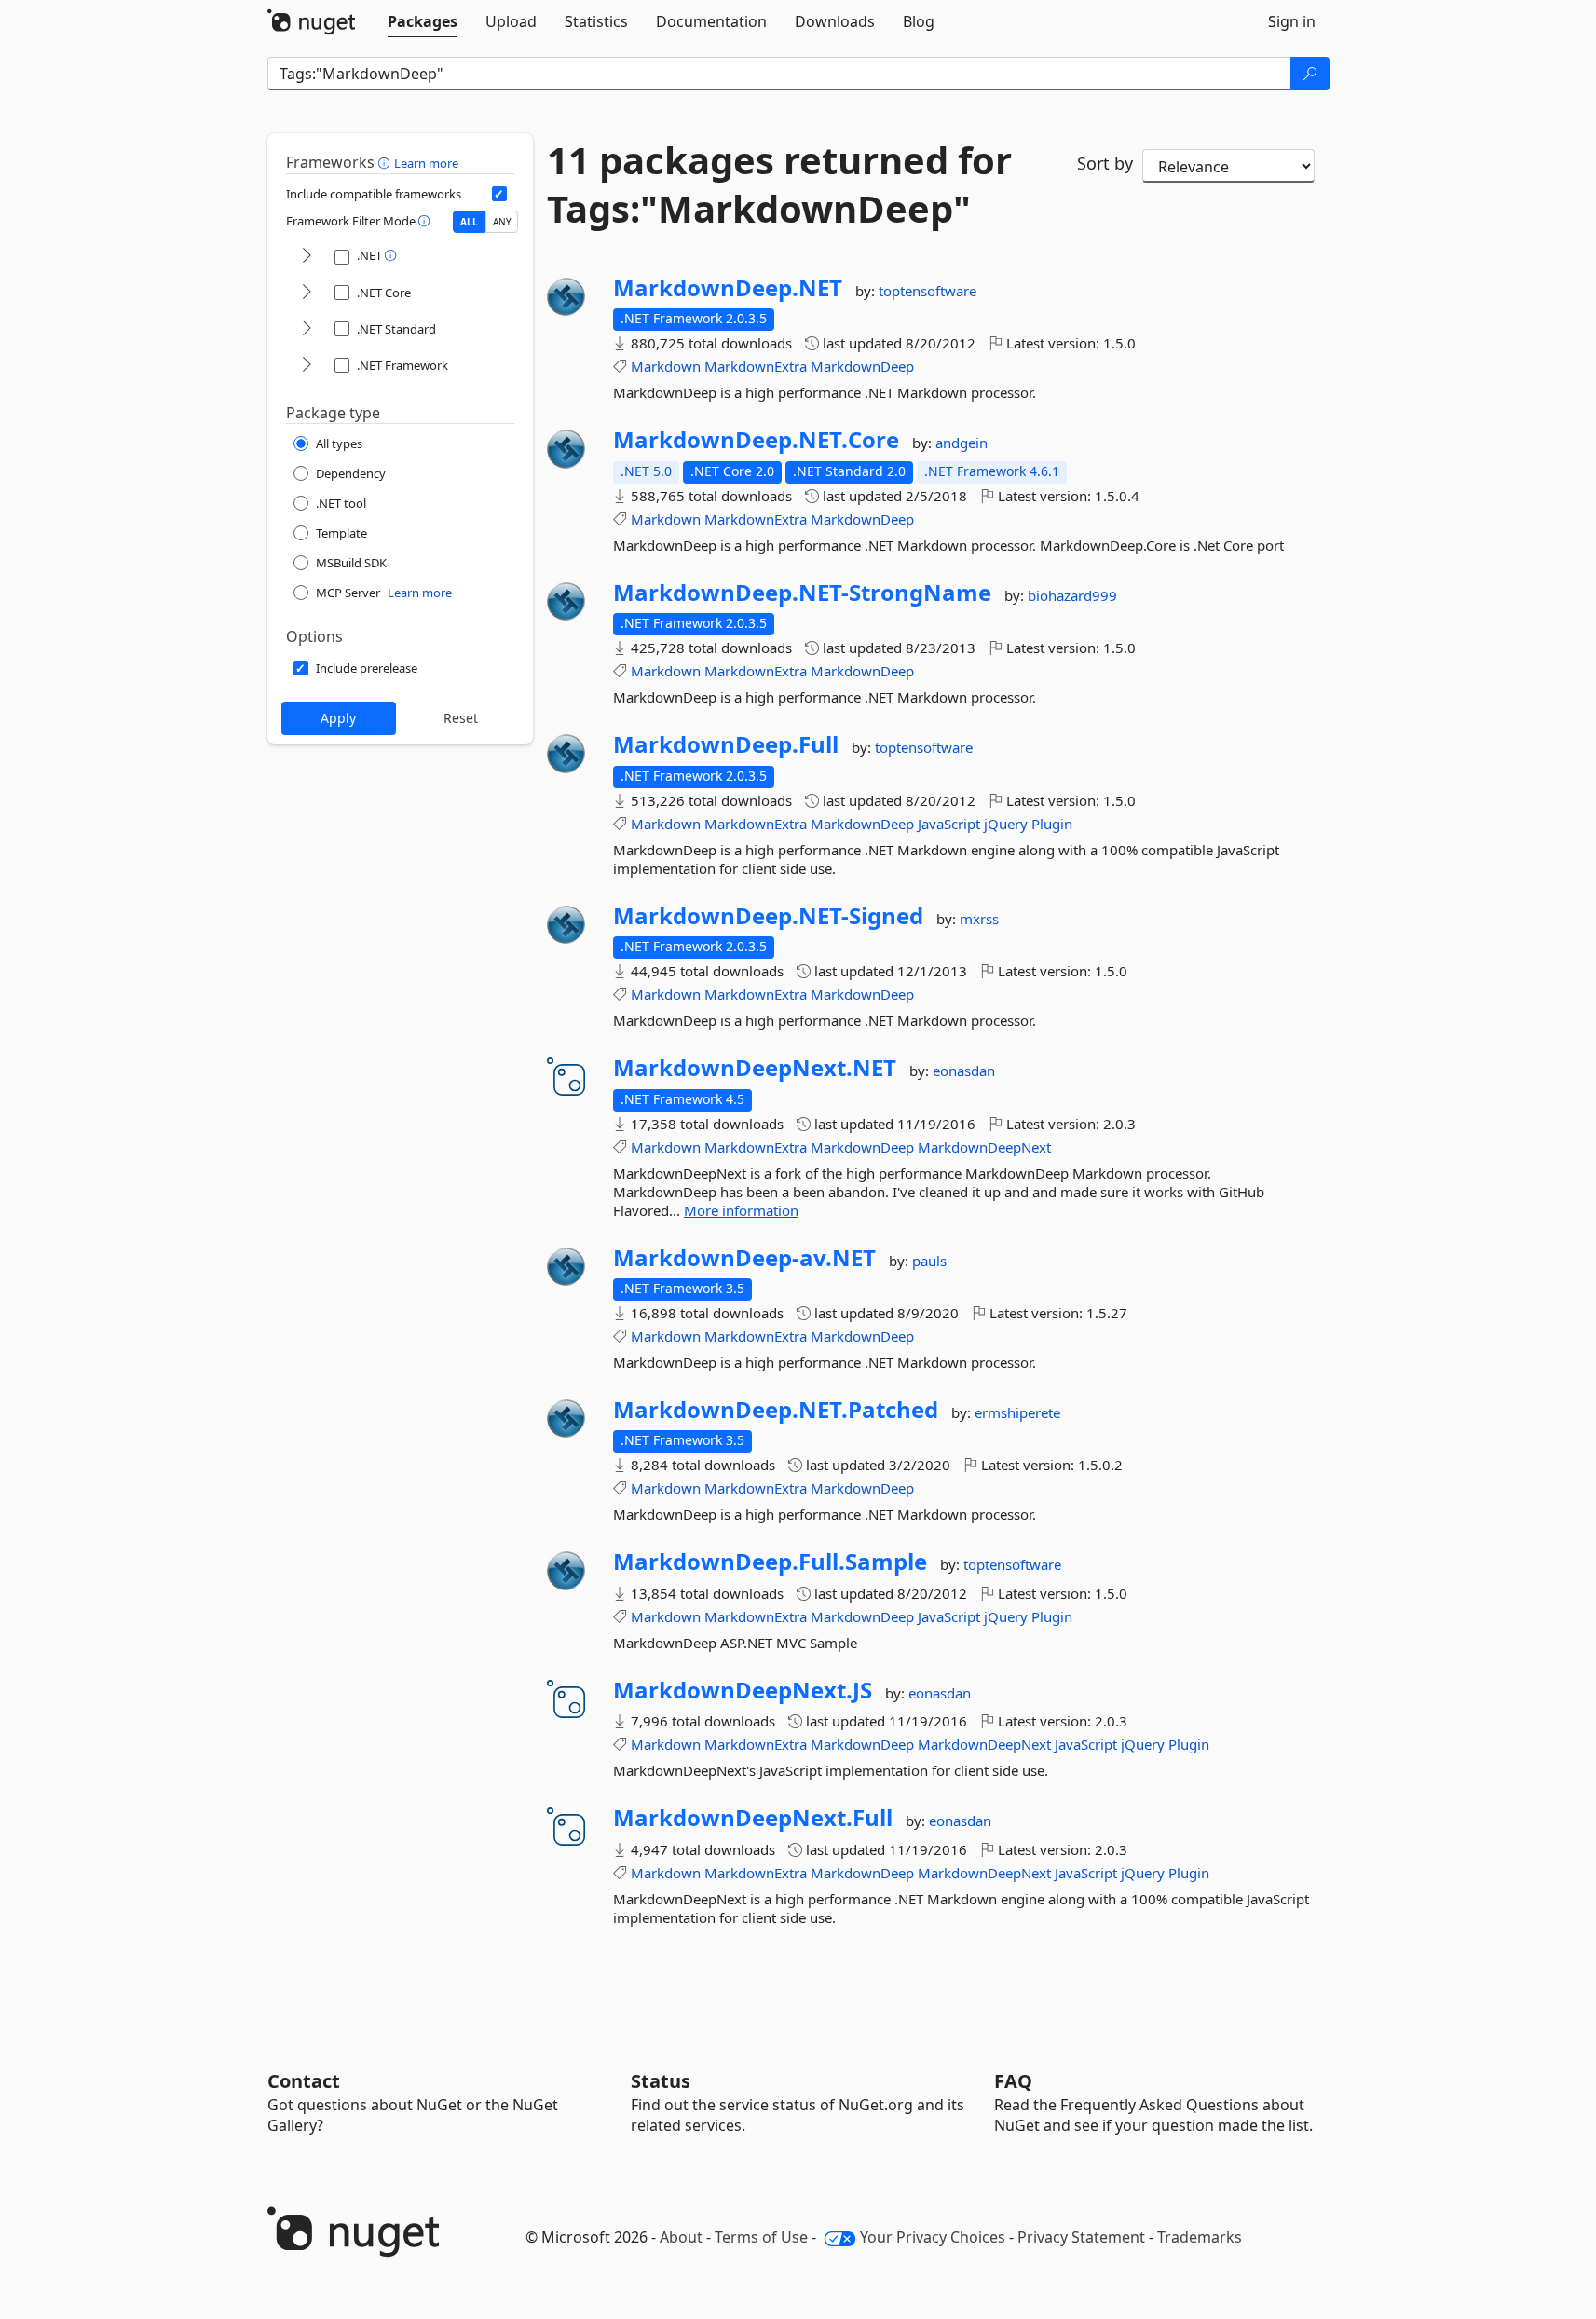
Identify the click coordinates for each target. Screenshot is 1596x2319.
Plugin (1052, 824)
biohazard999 (1072, 595)
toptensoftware (928, 291)
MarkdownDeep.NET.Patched (776, 1410)
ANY (502, 222)
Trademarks (1200, 2237)
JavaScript (949, 824)
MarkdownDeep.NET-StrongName (802, 593)
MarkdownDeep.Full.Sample (770, 1562)
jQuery (1006, 824)
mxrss (979, 919)
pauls (929, 1261)
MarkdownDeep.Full (726, 744)
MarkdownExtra (756, 366)
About (681, 2237)
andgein (962, 443)
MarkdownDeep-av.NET (744, 1258)
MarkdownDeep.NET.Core (756, 440)
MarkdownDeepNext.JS (743, 1690)
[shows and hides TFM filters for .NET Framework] (307, 366)
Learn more (426, 163)
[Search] (1310, 74)
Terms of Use (761, 2237)
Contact (304, 2081)
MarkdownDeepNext (984, 1147)
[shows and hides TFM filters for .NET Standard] (307, 329)
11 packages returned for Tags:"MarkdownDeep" (779, 184)
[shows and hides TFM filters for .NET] (307, 257)
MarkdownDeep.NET (728, 288)
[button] (386, 162)
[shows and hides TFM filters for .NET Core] (307, 293)
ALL (469, 222)
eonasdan (964, 1071)
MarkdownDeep (862, 366)
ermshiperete (1017, 1412)
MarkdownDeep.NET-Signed (768, 916)
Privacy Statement (1081, 2237)
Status (661, 2081)
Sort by (1105, 163)
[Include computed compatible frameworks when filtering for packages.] (499, 194)
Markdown (666, 366)
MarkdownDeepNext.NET (755, 1068)
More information (741, 1210)
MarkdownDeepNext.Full (753, 1818)
